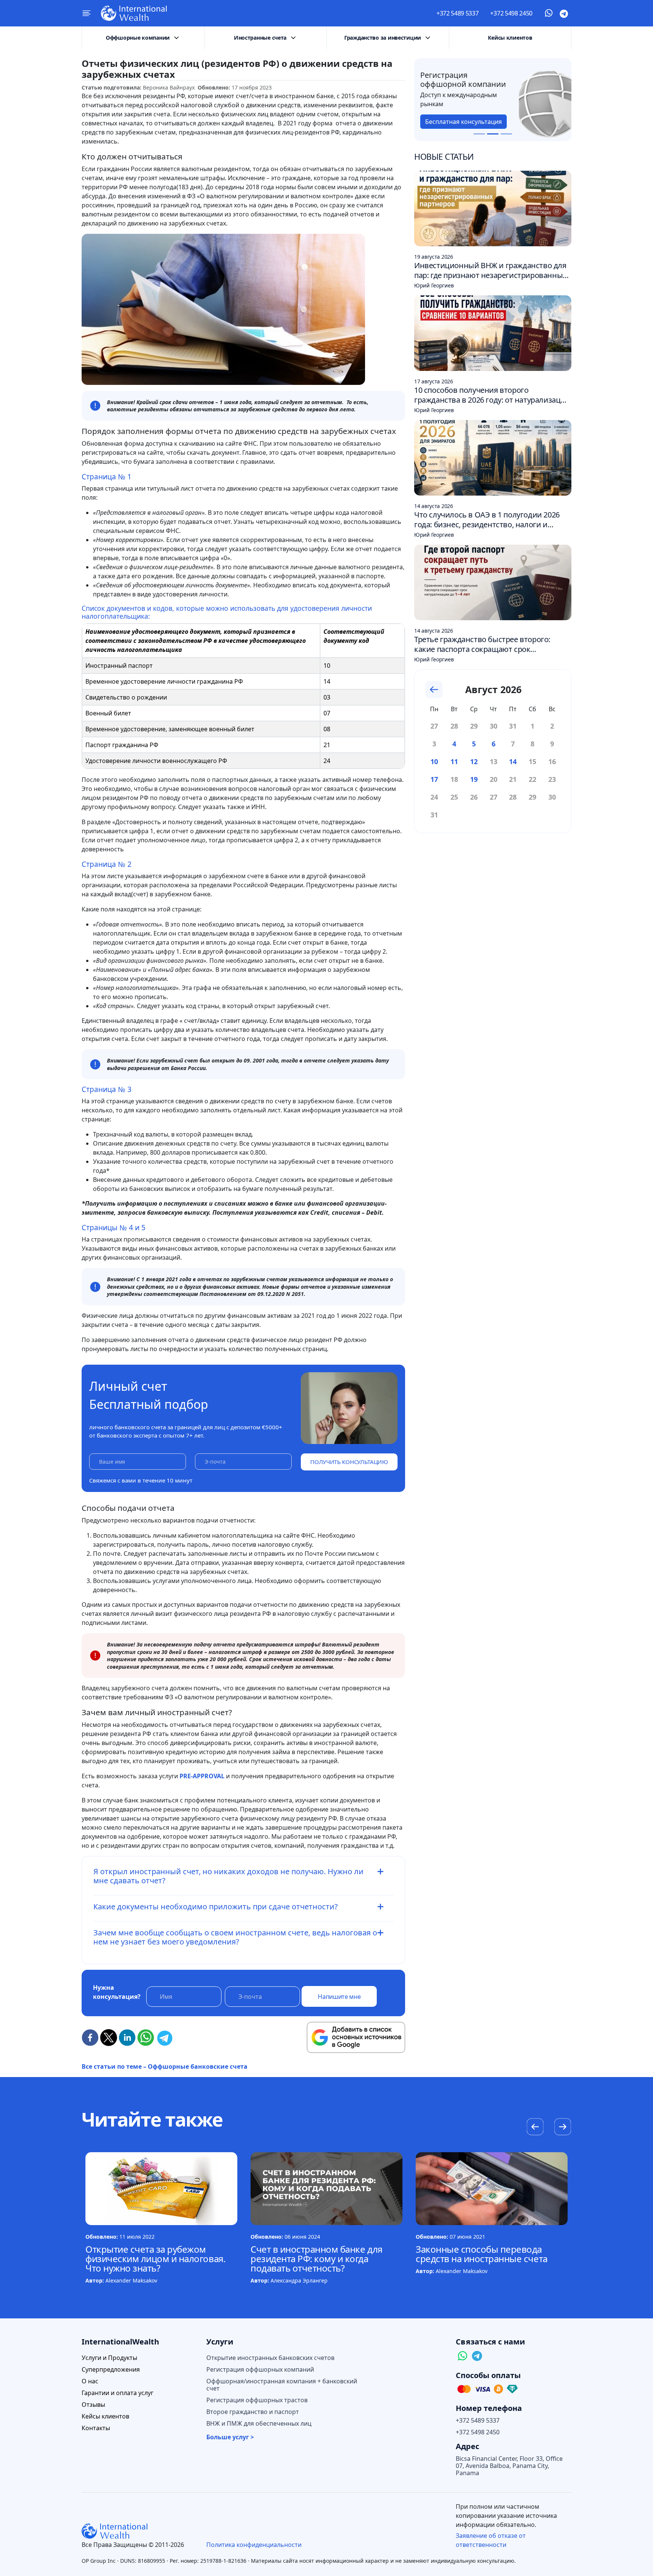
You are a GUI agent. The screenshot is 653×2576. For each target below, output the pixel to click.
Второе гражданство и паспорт (253, 2412)
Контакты (96, 2428)
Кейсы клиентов (510, 38)
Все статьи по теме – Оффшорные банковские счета (165, 2066)
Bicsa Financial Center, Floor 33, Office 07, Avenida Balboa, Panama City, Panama (509, 2466)
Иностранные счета (260, 38)
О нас (90, 2381)
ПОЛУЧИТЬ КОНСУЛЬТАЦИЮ (349, 1462)
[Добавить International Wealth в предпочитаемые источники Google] (356, 2037)
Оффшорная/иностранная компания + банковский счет (282, 2385)
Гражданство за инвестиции (383, 38)
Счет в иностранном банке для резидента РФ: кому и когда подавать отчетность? (316, 2259)
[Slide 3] (506, 134)
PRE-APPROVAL (202, 1776)
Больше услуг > (230, 2437)
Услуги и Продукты (109, 2358)
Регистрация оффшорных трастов (257, 2400)
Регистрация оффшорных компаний (260, 2370)
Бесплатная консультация (463, 122)
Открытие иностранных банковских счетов (270, 2358)
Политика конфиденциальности (254, 2545)
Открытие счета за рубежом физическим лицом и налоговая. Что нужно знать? (155, 2259)
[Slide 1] (479, 134)
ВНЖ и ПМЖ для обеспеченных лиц (259, 2424)
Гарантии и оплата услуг (118, 2393)
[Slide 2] (493, 134)
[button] (562, 2128)
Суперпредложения (111, 2370)
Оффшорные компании (138, 38)
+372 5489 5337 (458, 13)
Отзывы (93, 2405)
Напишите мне (339, 1997)
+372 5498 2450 (511, 13)
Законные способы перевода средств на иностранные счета (482, 2254)
